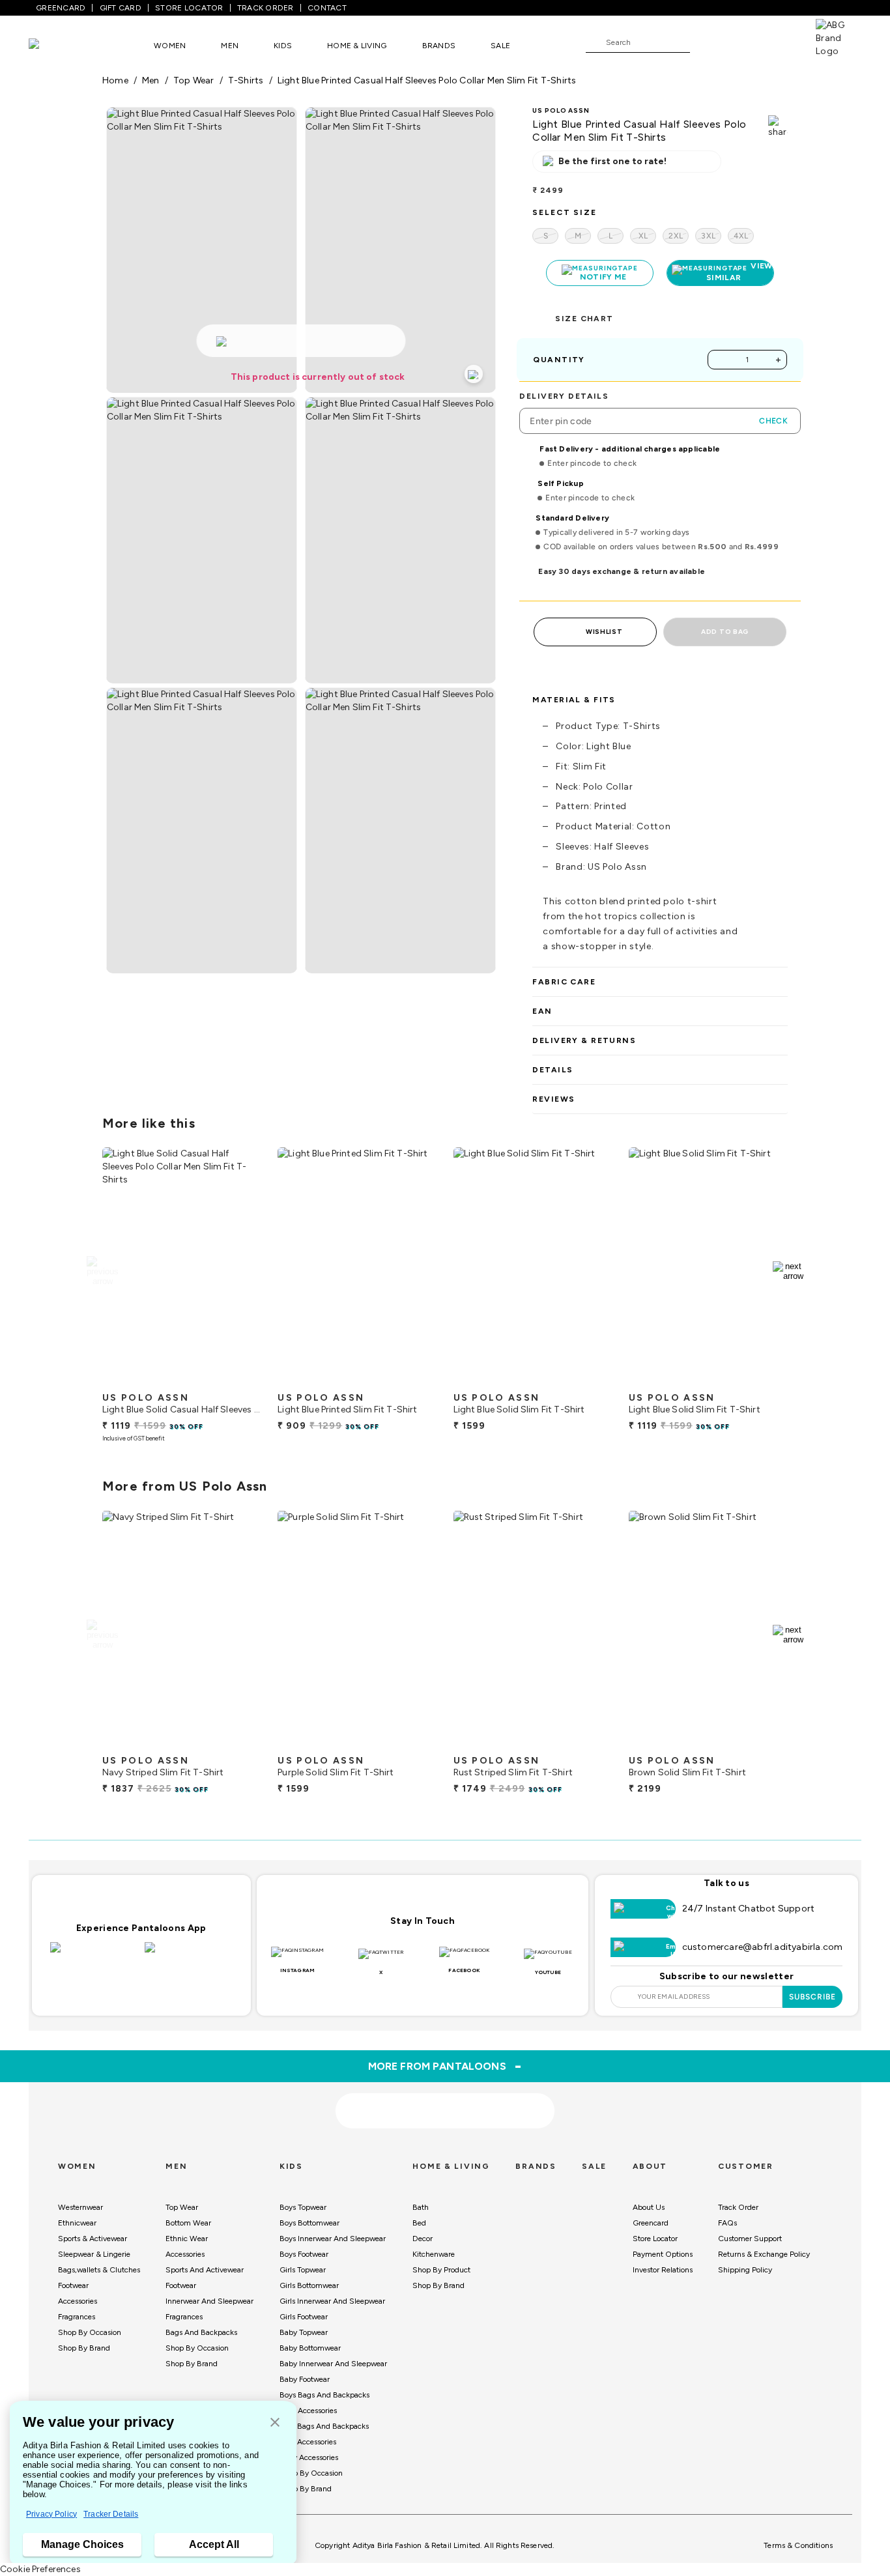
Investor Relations (663, 2270)
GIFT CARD (121, 8)
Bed (419, 2223)
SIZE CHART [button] (584, 319)
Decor (423, 2239)
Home (115, 80)
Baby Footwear (305, 2379)
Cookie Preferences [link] (40, 2569)
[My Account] (743, 42)
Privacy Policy (51, 2514)
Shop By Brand (84, 2348)
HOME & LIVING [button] (357, 46)
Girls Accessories (308, 2442)
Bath (421, 2207)
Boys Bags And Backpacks (324, 2395)
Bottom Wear (188, 2223)
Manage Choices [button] (82, 2544)
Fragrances (77, 2317)
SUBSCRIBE (813, 1997)
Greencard (651, 2223)
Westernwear (80, 2207)
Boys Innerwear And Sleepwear (333, 2239)
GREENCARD (61, 8)
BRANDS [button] (439, 46)
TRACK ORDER (266, 8)
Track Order (738, 2207)
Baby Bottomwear (310, 2348)
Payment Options (663, 2254)
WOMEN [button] (170, 46)
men (151, 80)
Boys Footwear (304, 2254)
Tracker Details (111, 2514)
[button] (275, 2423)
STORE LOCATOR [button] (189, 8)
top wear (194, 80)
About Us (649, 2207)
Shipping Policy (745, 2270)
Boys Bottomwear (309, 2223)
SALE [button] (500, 46)
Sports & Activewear (93, 2239)
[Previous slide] (102, 1271)
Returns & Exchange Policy (764, 2254)
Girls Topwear (303, 2270)
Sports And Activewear (205, 2270)
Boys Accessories (308, 2411)
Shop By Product (441, 2270)
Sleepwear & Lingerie (94, 2254)
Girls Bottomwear (309, 2285)
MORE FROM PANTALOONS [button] (445, 2066)
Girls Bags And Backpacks (324, 2426)
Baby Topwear (304, 2332)
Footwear (73, 2285)
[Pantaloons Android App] (189, 1955)
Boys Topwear (303, 2207)
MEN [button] (230, 46)
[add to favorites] (240, 1381)
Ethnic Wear (187, 2239)
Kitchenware (434, 2254)
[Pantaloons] (53, 45)
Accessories (78, 2301)
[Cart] (779, 42)
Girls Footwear (304, 2317)
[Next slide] (788, 1271)
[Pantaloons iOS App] (94, 1955)
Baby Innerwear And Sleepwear (333, 2364)
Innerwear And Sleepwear (209, 2301)
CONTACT (327, 8)
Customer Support (750, 2239)
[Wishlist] (706, 43)
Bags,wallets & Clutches (99, 2270)
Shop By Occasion (90, 2332)
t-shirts (246, 80)
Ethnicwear (77, 2223)
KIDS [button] (283, 46)
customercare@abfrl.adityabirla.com (763, 1947)
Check (773, 421)
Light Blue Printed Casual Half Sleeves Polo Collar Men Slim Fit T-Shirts (427, 80)
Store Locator (655, 2239)
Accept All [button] (214, 2544)
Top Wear (182, 2207)
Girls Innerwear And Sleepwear (332, 2301)
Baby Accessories (309, 2457)
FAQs (727, 2223)
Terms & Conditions (798, 2545)
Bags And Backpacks (201, 2332)
